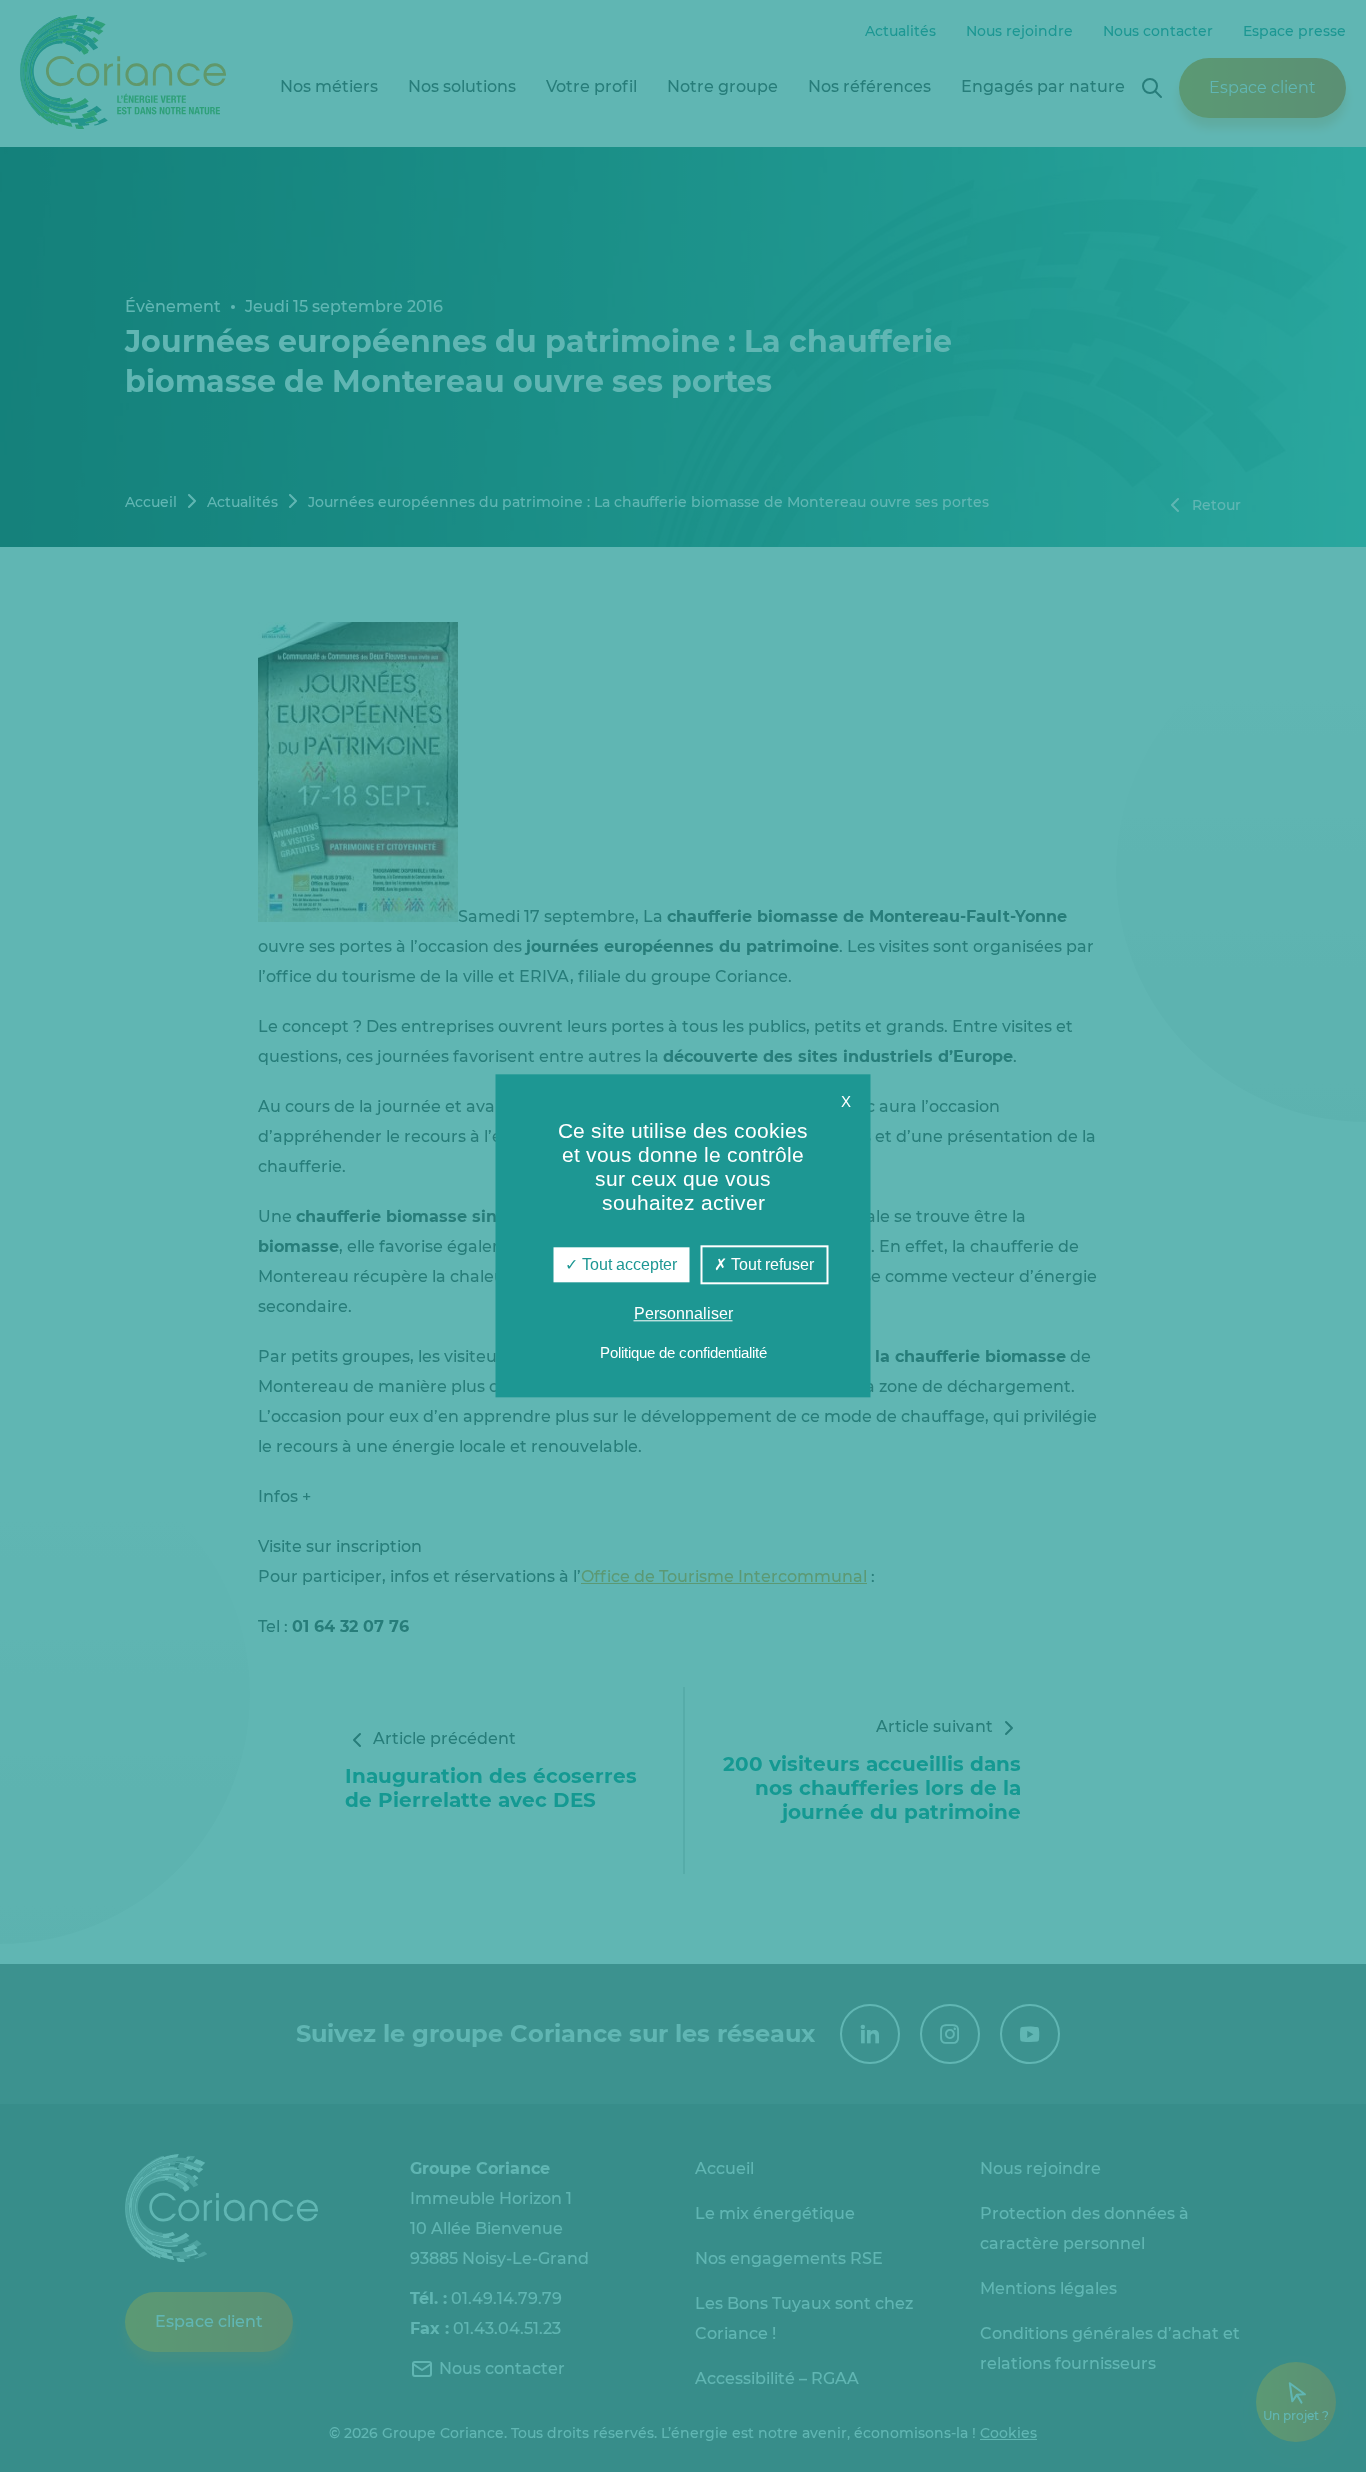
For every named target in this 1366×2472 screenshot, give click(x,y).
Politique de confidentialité (683, 1353)
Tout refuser (770, 1264)
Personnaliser (683, 1314)
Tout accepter (627, 1264)
